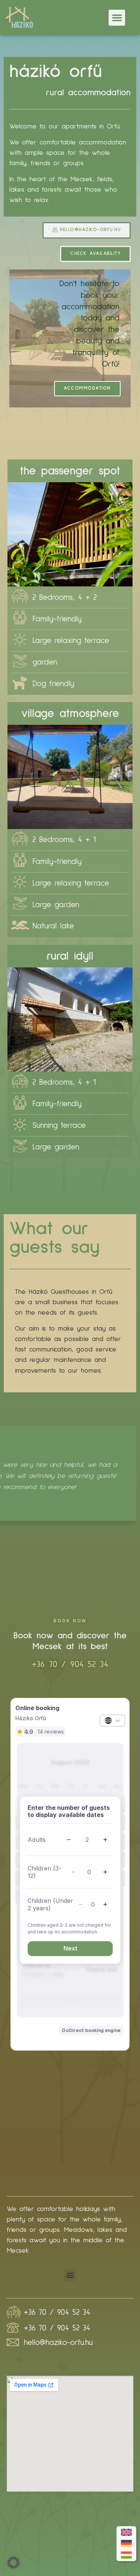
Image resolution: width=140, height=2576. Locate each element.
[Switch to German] (126, 2544)
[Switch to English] (126, 2532)
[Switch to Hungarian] (126, 2555)
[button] (117, 18)
